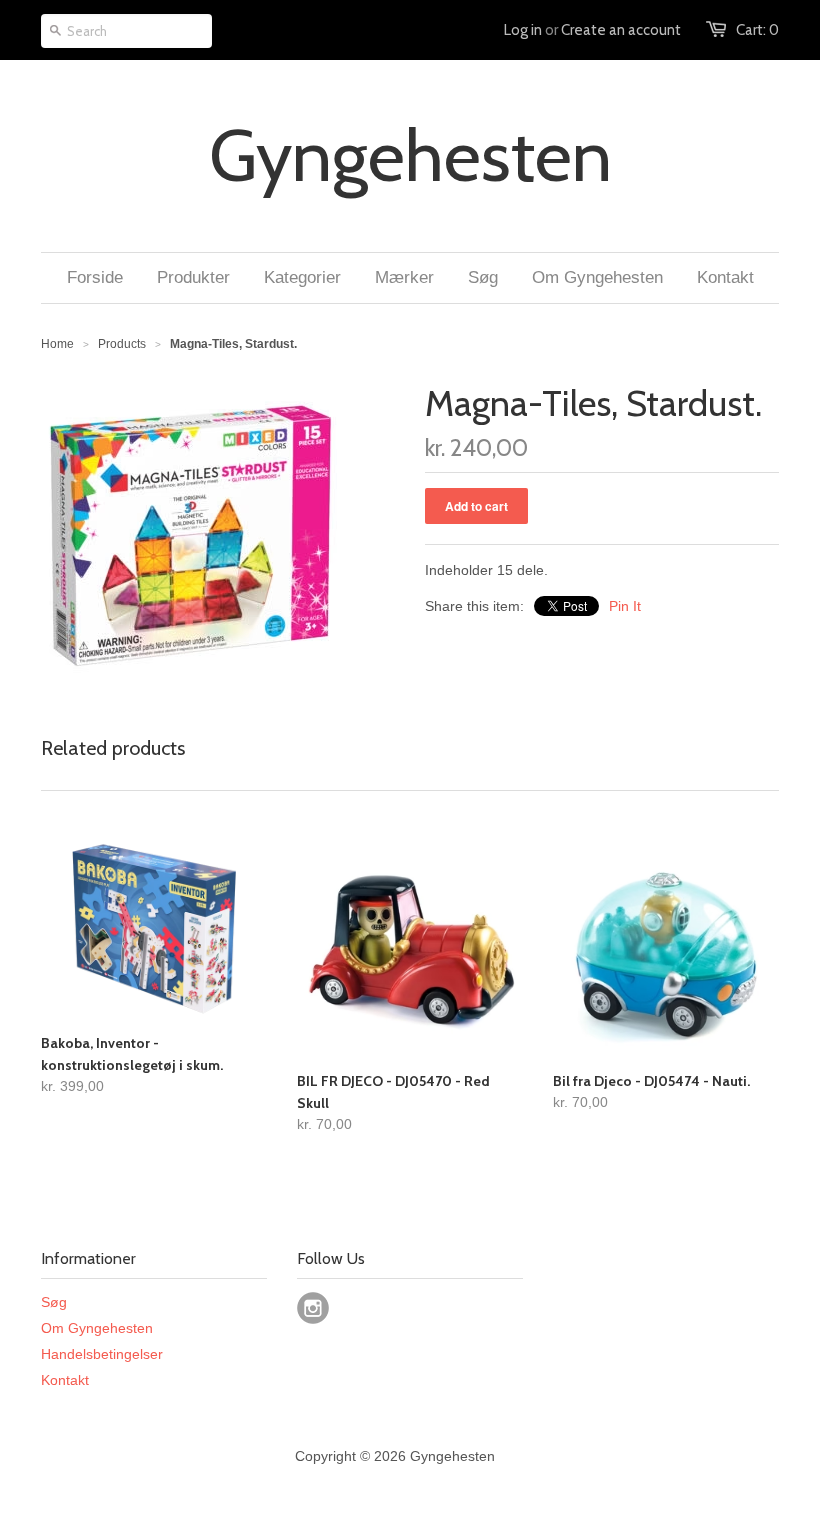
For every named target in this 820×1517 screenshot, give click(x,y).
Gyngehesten (410, 156)
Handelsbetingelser (102, 1354)
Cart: (757, 30)
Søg (54, 1302)
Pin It (625, 606)
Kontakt (65, 1380)
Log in (523, 30)
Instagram (313, 1308)
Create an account (621, 30)
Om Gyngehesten (97, 1328)
